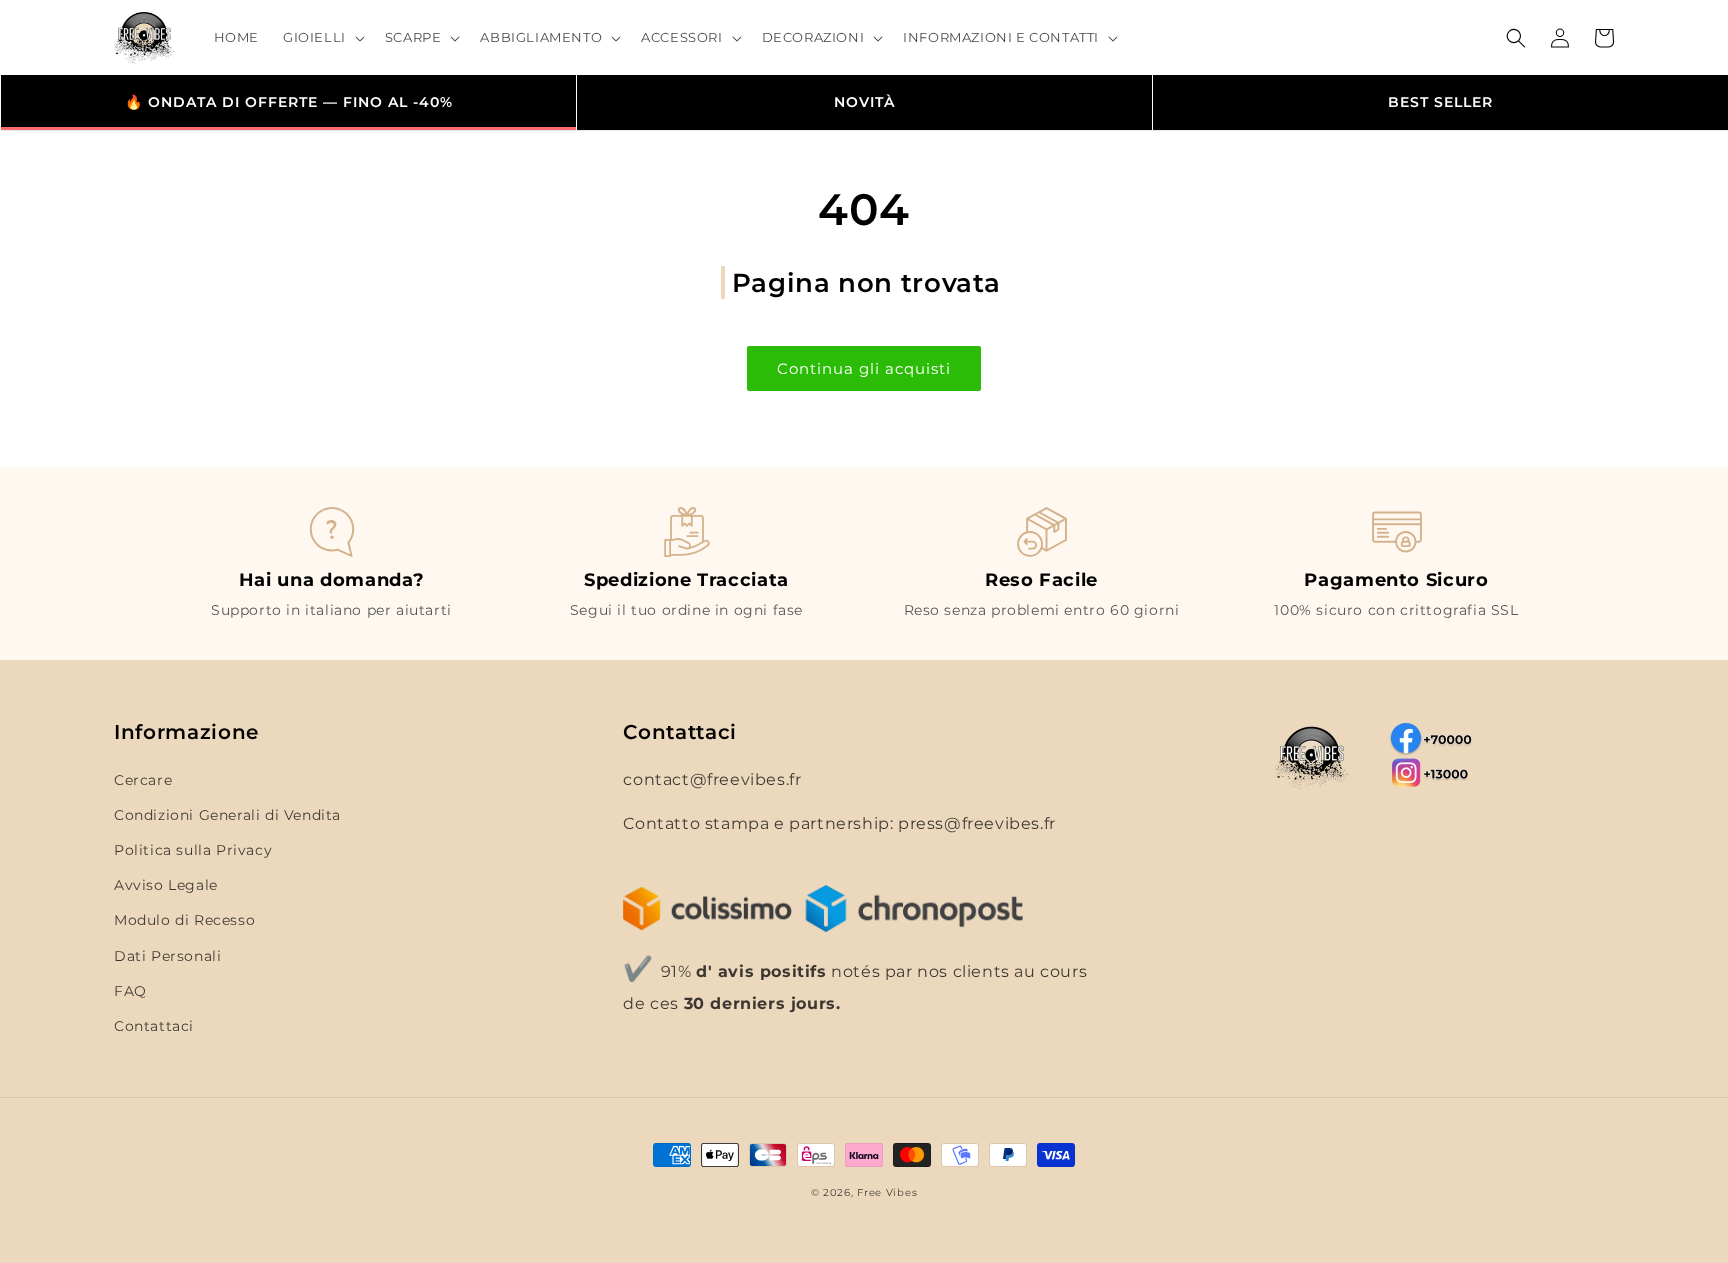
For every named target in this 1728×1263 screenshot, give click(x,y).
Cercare (143, 780)
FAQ (130, 991)
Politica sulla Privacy (193, 850)
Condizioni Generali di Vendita (227, 815)
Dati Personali (167, 956)
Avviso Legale (166, 885)
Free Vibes (887, 1192)
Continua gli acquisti (864, 368)
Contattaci (154, 1026)
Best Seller (1440, 102)
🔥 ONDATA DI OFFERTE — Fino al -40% (289, 102)
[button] (322, 37)
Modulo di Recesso (184, 920)
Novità (864, 102)
